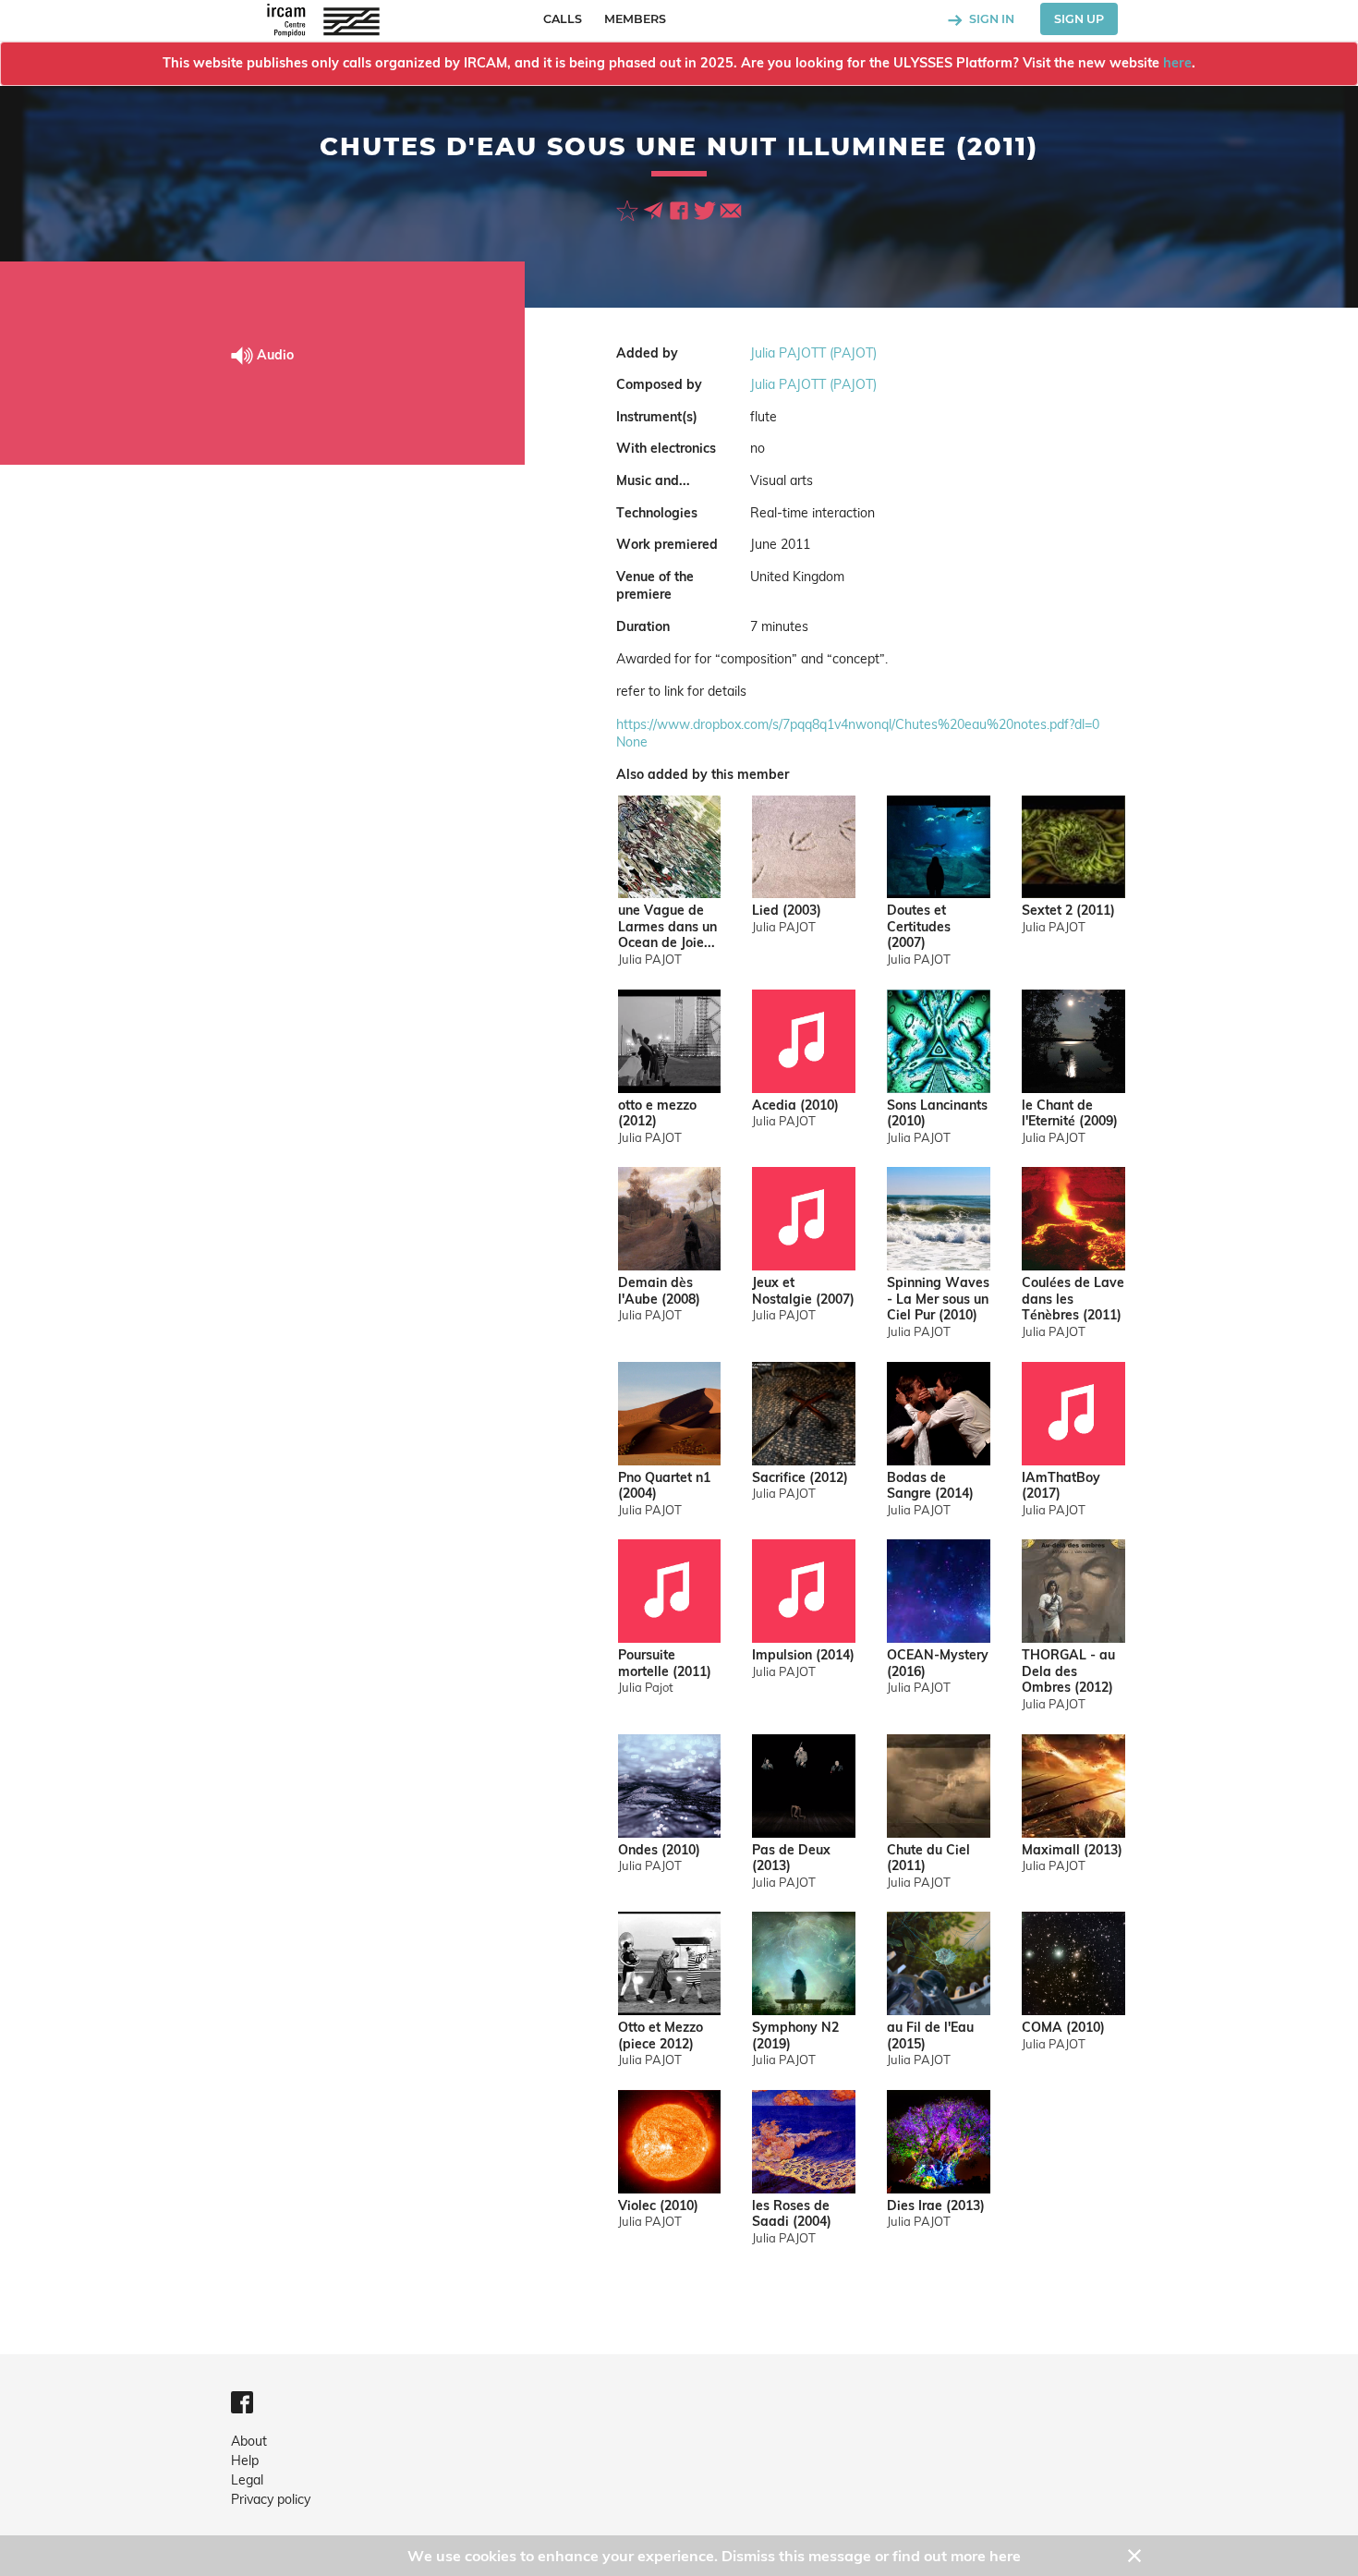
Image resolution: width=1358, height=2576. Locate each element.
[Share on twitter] (707, 210)
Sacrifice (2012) (800, 1478)
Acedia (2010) (795, 1106)
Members (635, 19)
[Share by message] (655, 210)
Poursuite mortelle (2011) (665, 1664)
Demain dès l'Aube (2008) (659, 1291)
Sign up (1079, 19)
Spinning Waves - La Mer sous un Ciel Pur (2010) (938, 1299)
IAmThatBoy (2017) (1061, 1486)
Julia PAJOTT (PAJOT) (813, 353)
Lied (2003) (787, 911)
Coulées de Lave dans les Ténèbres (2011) (1073, 1299)
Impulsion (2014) (803, 1655)
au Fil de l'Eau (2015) (930, 2036)
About (249, 2441)
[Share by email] (731, 210)
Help (245, 2461)
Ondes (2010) (659, 1850)
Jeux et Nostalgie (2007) (803, 1291)
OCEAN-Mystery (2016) (938, 1664)
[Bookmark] (629, 210)
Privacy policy (271, 2499)
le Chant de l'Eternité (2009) (1070, 1114)
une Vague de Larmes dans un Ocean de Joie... (667, 927)
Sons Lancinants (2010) (937, 1114)
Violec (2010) (658, 2206)
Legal (247, 2480)
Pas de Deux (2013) (791, 1859)
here (1177, 63)
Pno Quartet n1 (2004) (664, 1486)
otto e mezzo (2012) (657, 1114)
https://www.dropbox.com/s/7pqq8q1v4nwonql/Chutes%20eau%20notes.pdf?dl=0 (858, 724)
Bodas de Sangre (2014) (930, 1486)
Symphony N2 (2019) (795, 2036)
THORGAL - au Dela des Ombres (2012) (1068, 1671)
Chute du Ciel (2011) (928, 1859)
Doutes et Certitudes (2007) (919, 927)
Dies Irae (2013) (936, 2206)
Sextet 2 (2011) (1068, 911)
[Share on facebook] (681, 210)
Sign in (990, 19)
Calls (563, 19)
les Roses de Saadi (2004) (792, 2214)
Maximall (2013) (1072, 1850)
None (632, 742)
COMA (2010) (1063, 2028)
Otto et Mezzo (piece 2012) (661, 2036)
